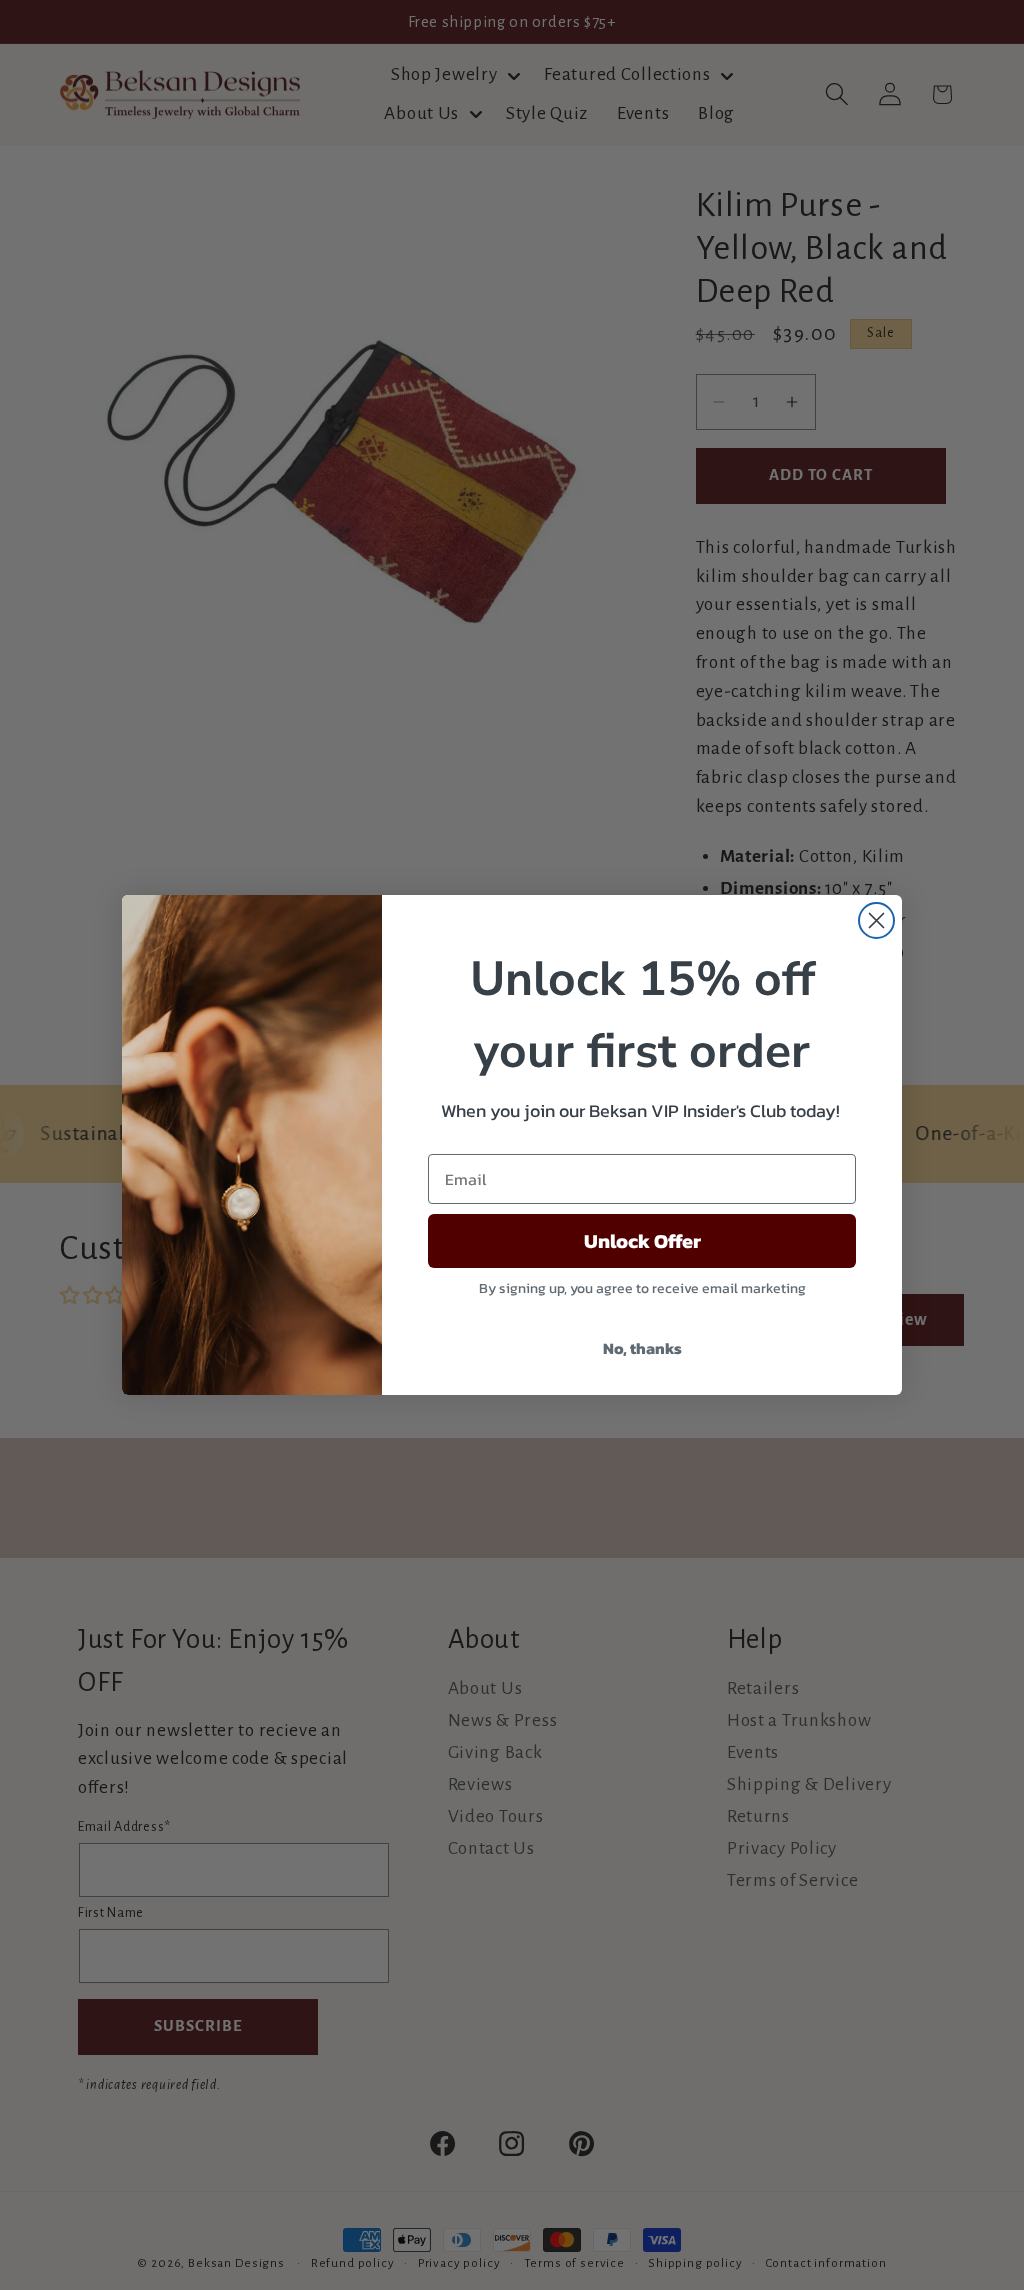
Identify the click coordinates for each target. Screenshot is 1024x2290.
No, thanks (642, 1348)
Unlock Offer (642, 1241)
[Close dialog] (876, 920)
